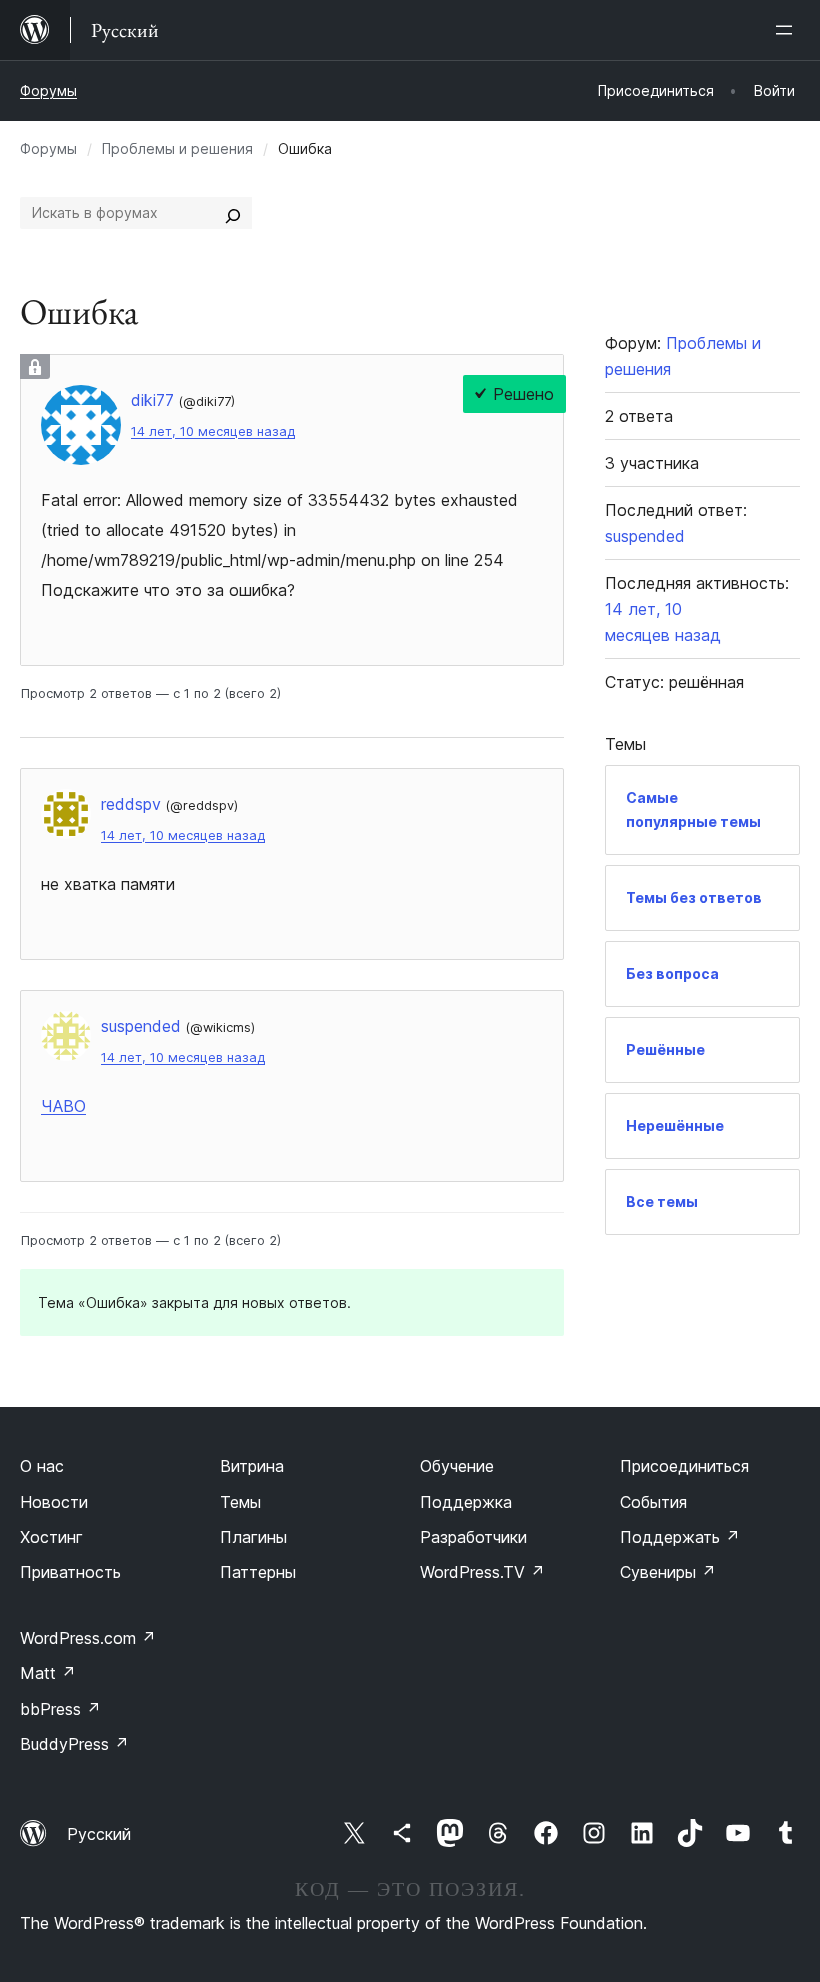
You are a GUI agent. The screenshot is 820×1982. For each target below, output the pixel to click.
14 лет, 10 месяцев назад (213, 431)
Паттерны (258, 1572)
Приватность (70, 1572)
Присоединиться (684, 1466)
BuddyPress (74, 1744)
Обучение (457, 1466)
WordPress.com (88, 1638)
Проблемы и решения (177, 148)
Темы (240, 1502)
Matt (48, 1673)
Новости (54, 1502)
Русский (99, 1834)
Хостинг (51, 1537)
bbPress (60, 1709)
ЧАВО (63, 1106)
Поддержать (680, 1537)
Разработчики (473, 1537)
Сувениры (668, 1572)
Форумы (48, 90)
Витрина (252, 1466)
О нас (42, 1466)
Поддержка (466, 1502)
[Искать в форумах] (233, 213)
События (653, 1502)
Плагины (253, 1537)
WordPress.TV (482, 1572)
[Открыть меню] (788, 30)
